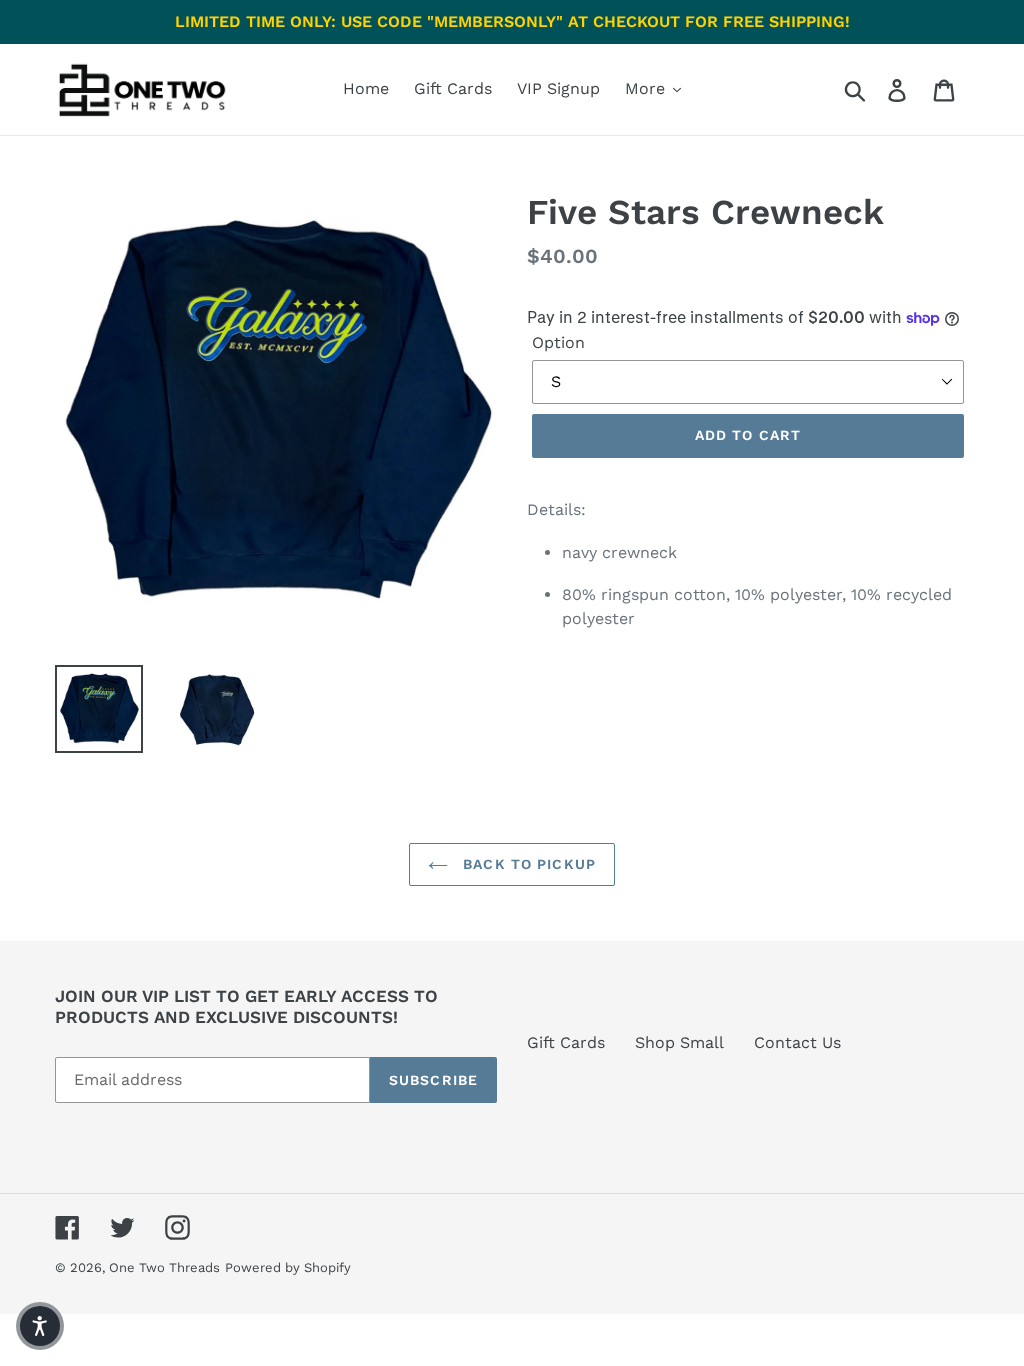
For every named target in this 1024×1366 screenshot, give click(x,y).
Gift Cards (566, 1042)
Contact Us (797, 1042)
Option (558, 342)
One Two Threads (164, 1267)
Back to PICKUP (527, 864)
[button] (40, 1326)
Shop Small (679, 1042)
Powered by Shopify (288, 1267)
